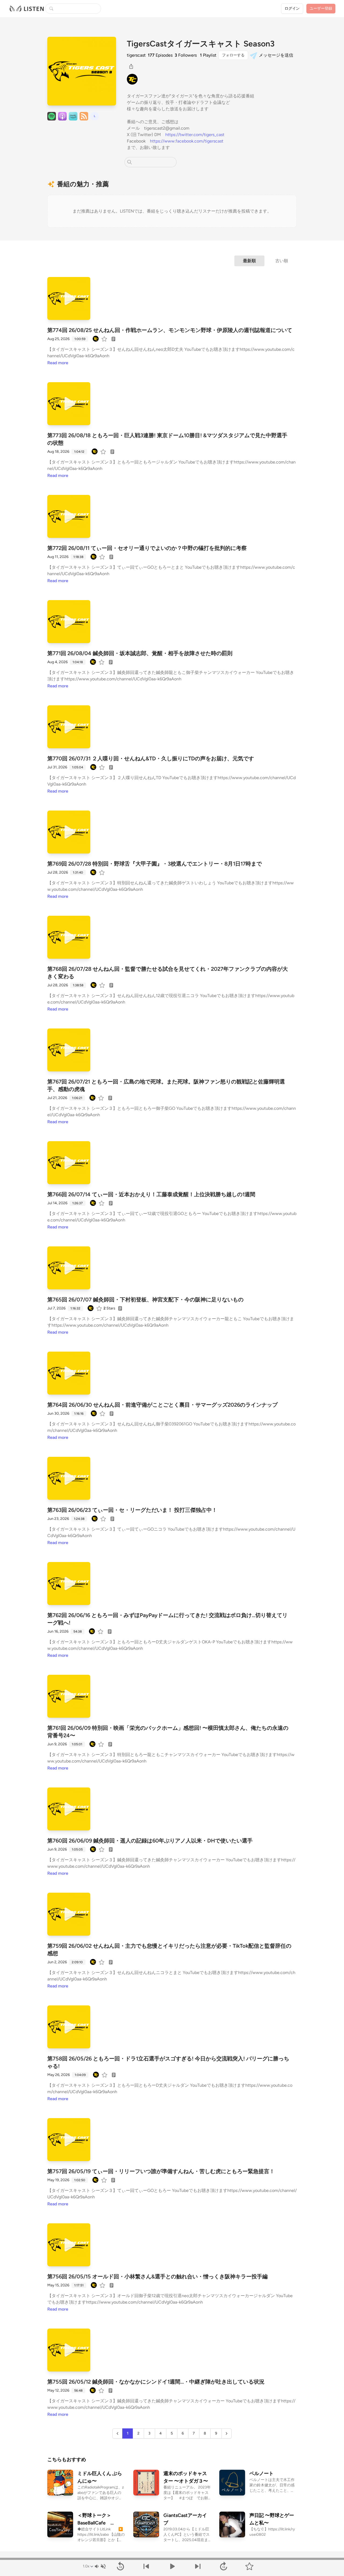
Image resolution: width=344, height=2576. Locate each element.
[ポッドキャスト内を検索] (130, 162)
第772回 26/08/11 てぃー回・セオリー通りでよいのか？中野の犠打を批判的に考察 (147, 548)
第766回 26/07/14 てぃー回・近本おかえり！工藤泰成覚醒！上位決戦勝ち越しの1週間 (151, 1194)
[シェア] (131, 66)
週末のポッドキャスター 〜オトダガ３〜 (186, 2477)
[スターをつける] (105, 339)
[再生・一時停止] (172, 2566)
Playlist (208, 55)
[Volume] (100, 2566)
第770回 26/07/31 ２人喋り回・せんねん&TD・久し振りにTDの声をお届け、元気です (151, 758)
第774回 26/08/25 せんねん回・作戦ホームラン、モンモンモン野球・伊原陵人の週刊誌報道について (170, 330)
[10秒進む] (224, 2566)
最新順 (249, 261)
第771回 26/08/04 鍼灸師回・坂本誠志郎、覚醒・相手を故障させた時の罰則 (140, 653)
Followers (186, 55)
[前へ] (146, 2566)
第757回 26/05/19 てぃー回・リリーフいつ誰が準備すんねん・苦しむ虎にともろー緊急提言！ (161, 2171)
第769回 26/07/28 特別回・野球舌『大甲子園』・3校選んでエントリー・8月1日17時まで (155, 864)
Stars (109, 1308)
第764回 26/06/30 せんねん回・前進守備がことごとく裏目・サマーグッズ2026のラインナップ (162, 1405)
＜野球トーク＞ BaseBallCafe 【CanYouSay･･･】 (98, 2520)
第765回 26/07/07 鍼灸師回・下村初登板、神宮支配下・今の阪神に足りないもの (145, 1300)
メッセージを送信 (276, 55)
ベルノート (261, 2473)
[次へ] (198, 2566)
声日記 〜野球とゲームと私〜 (272, 2519)
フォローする (233, 55)
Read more (58, 363)
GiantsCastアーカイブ (185, 2519)
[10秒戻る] (120, 2566)
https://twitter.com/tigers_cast (195, 135)
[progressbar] (172, 2559)
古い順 (282, 261)
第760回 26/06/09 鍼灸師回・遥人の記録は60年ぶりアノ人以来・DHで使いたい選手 (150, 1841)
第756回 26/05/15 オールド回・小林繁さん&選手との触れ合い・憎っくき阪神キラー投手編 (157, 2276)
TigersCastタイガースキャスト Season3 (201, 44)
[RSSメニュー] (84, 116)
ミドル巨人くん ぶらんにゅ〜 (100, 2477)
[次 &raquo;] (227, 2433)
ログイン (292, 8)
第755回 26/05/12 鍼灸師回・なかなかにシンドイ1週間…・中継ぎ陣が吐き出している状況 (156, 2382)
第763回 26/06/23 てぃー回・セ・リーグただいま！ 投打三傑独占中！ (132, 1510)
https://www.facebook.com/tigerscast (187, 141)
